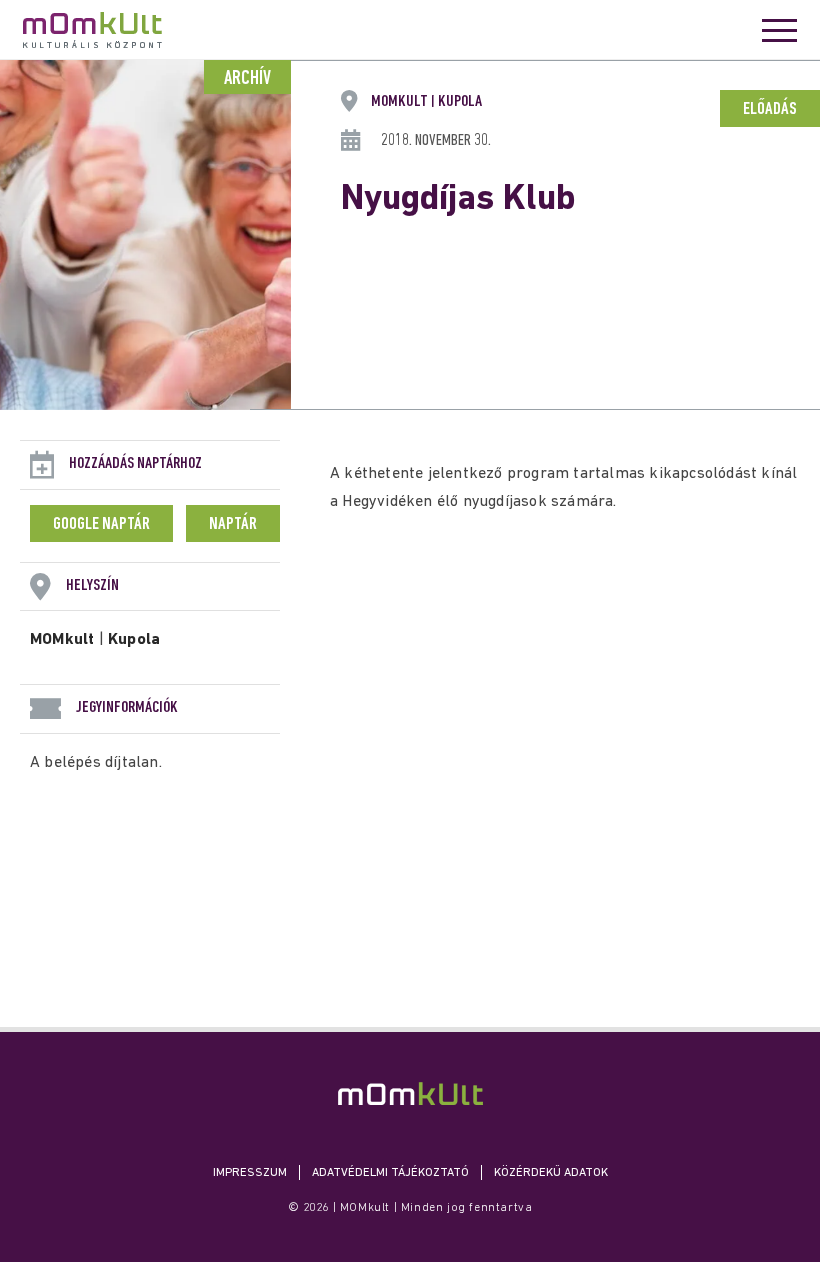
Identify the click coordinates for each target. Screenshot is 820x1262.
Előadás (770, 110)
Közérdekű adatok (551, 1173)
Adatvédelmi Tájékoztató (390, 1173)
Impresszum (250, 1173)
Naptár (233, 525)
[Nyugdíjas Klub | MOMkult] (410, 1093)
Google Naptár (101, 525)
